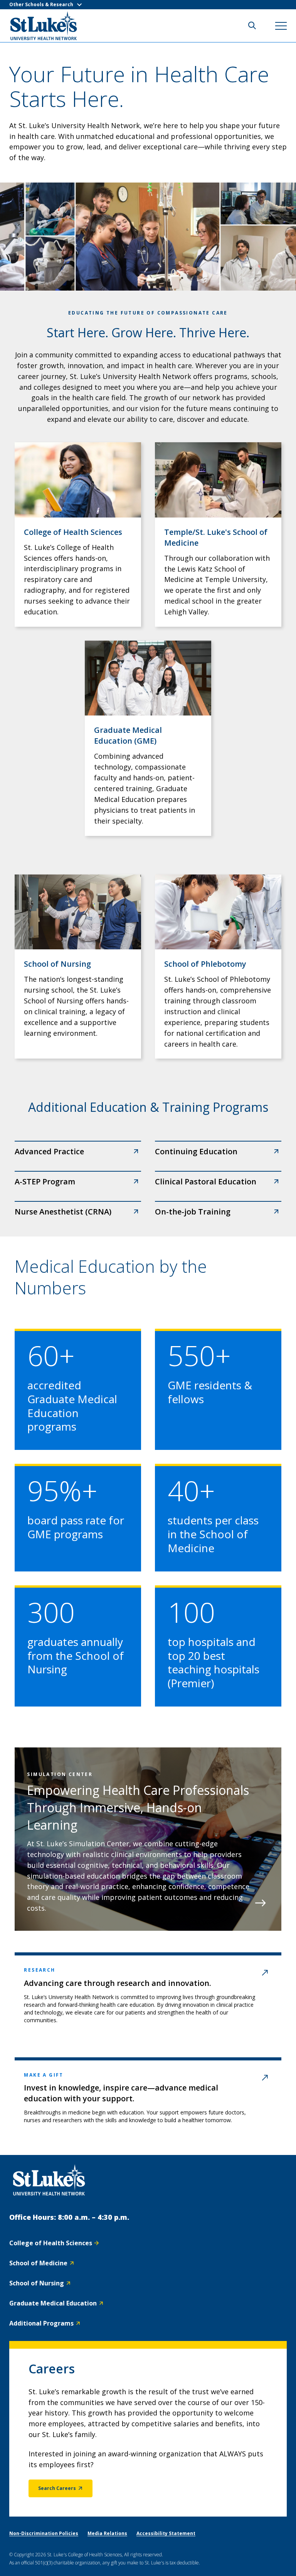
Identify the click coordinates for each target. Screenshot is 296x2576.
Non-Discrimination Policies (44, 2533)
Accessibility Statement (166, 2533)
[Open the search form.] (252, 25)
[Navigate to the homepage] (49, 2180)
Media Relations (107, 2533)
